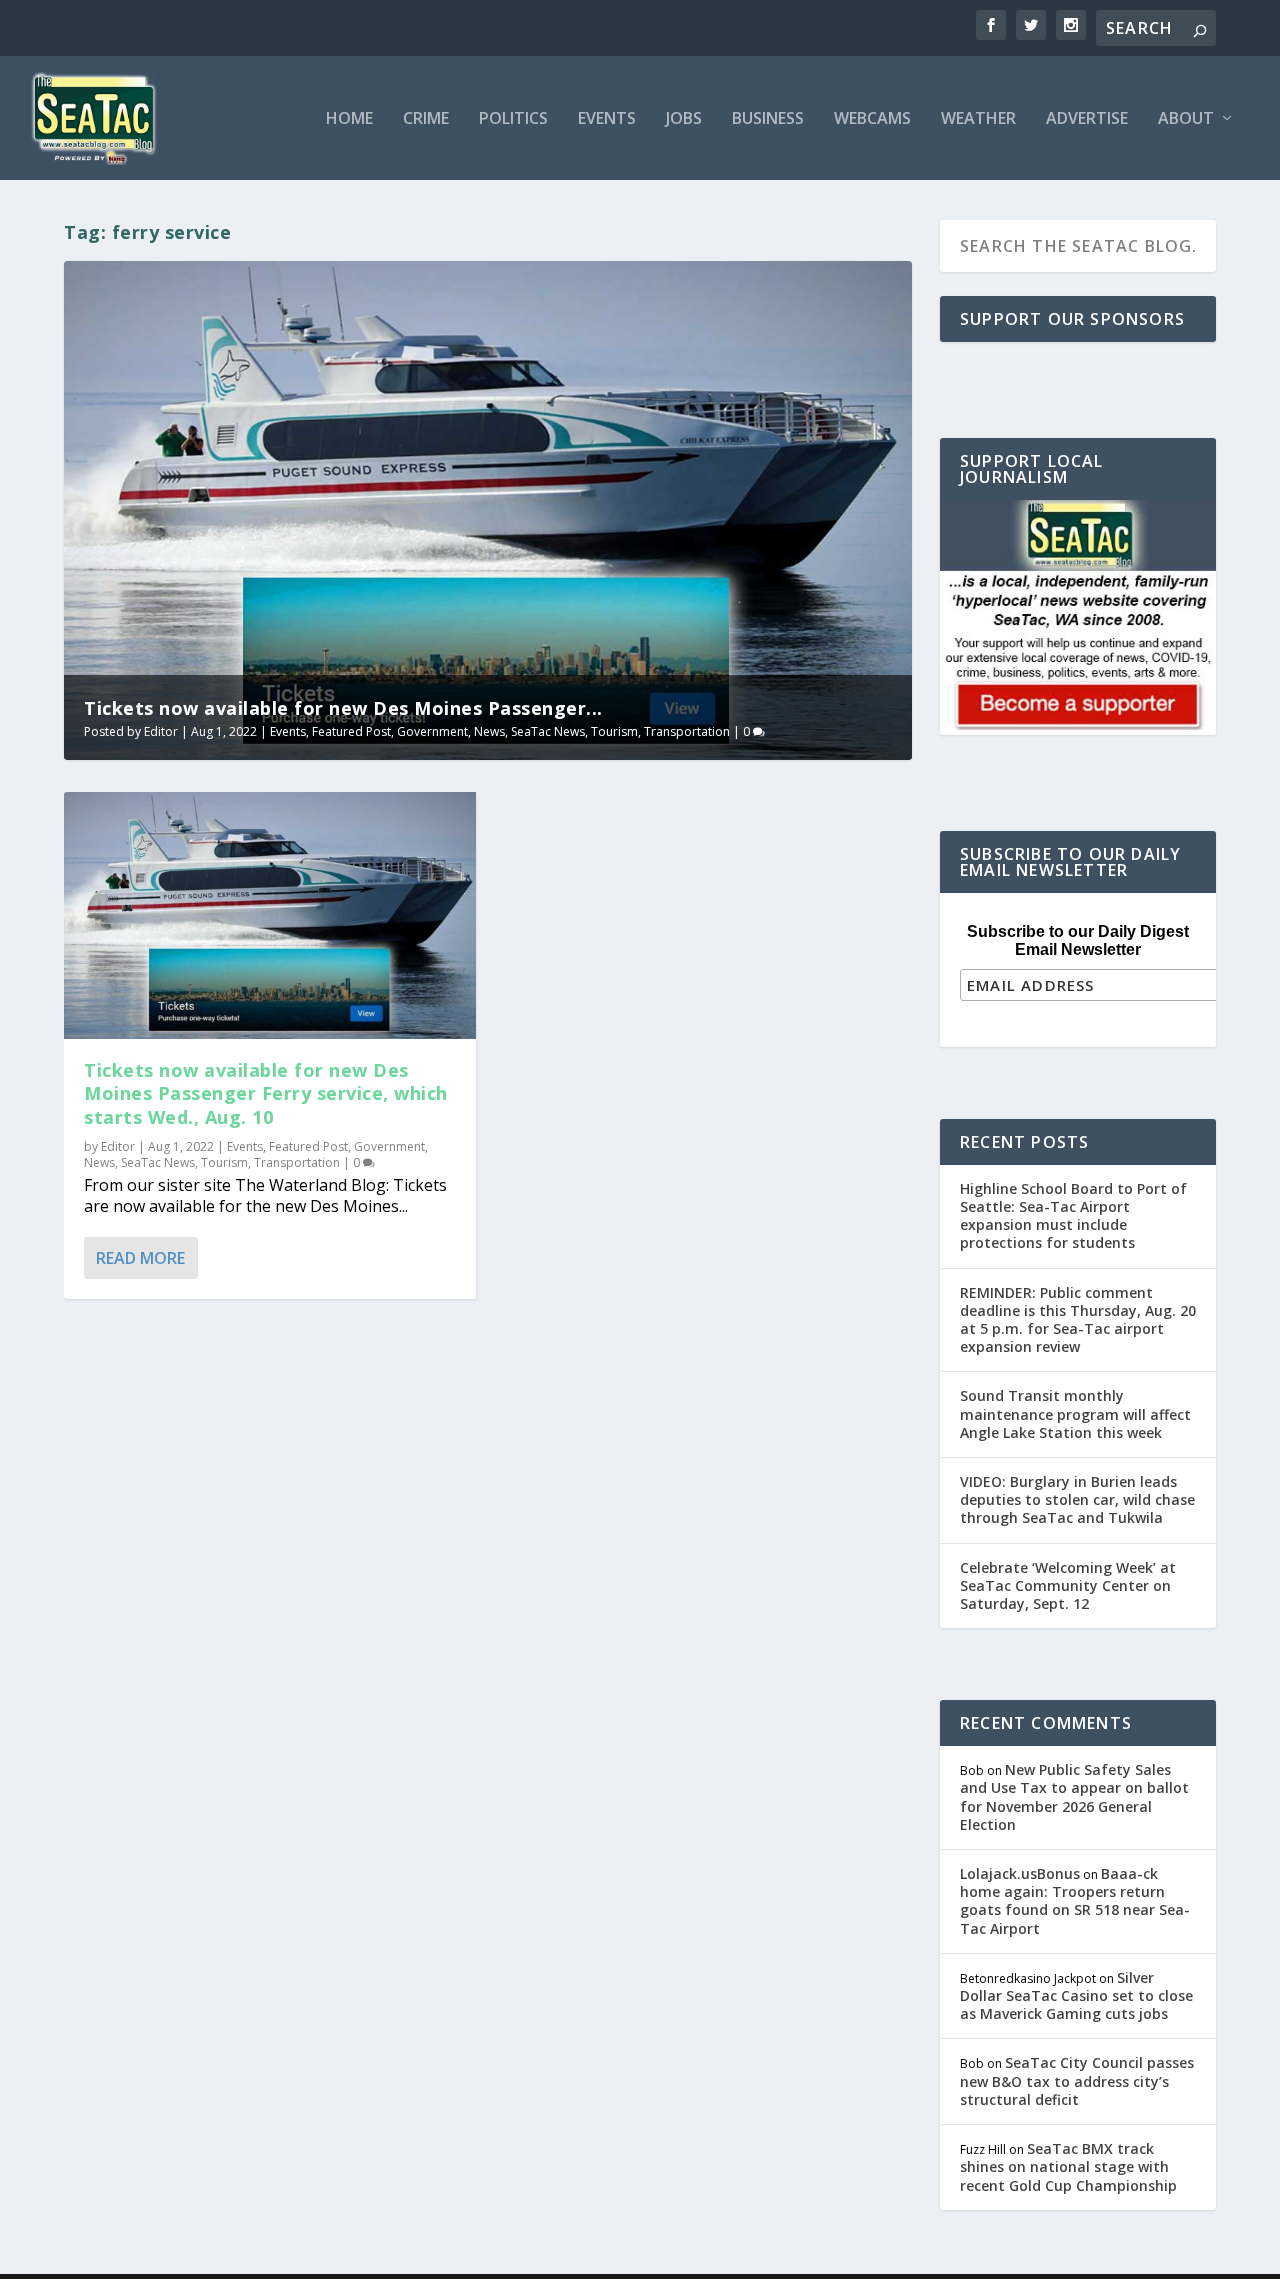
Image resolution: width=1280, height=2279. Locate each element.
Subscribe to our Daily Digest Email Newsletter (1078, 940)
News (489, 731)
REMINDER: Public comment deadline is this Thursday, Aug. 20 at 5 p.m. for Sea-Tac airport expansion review (1078, 1320)
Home (349, 119)
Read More (140, 1258)
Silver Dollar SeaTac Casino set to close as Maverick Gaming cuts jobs (1076, 1995)
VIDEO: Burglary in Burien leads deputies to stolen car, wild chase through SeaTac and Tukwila (1077, 1499)
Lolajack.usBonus (1020, 1873)
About (1186, 119)
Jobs (684, 119)
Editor (161, 731)
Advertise (1087, 119)
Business (768, 119)
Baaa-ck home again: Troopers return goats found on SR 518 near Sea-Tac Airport (1075, 1901)
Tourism (614, 731)
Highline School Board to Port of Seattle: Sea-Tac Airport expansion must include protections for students (1073, 1216)
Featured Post (351, 731)
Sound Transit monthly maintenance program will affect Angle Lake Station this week (1075, 1413)
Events (607, 119)
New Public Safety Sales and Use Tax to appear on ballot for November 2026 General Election (1074, 1797)
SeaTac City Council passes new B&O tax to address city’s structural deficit (1077, 2080)
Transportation (687, 731)
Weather (978, 119)
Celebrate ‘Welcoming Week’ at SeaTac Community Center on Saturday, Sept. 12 (1068, 1585)
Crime (426, 119)
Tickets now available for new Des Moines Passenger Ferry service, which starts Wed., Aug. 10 (266, 1093)
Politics (513, 119)
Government (432, 731)
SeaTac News (548, 731)
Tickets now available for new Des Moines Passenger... (343, 708)
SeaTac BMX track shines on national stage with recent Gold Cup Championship (1068, 2166)
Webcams (872, 119)
